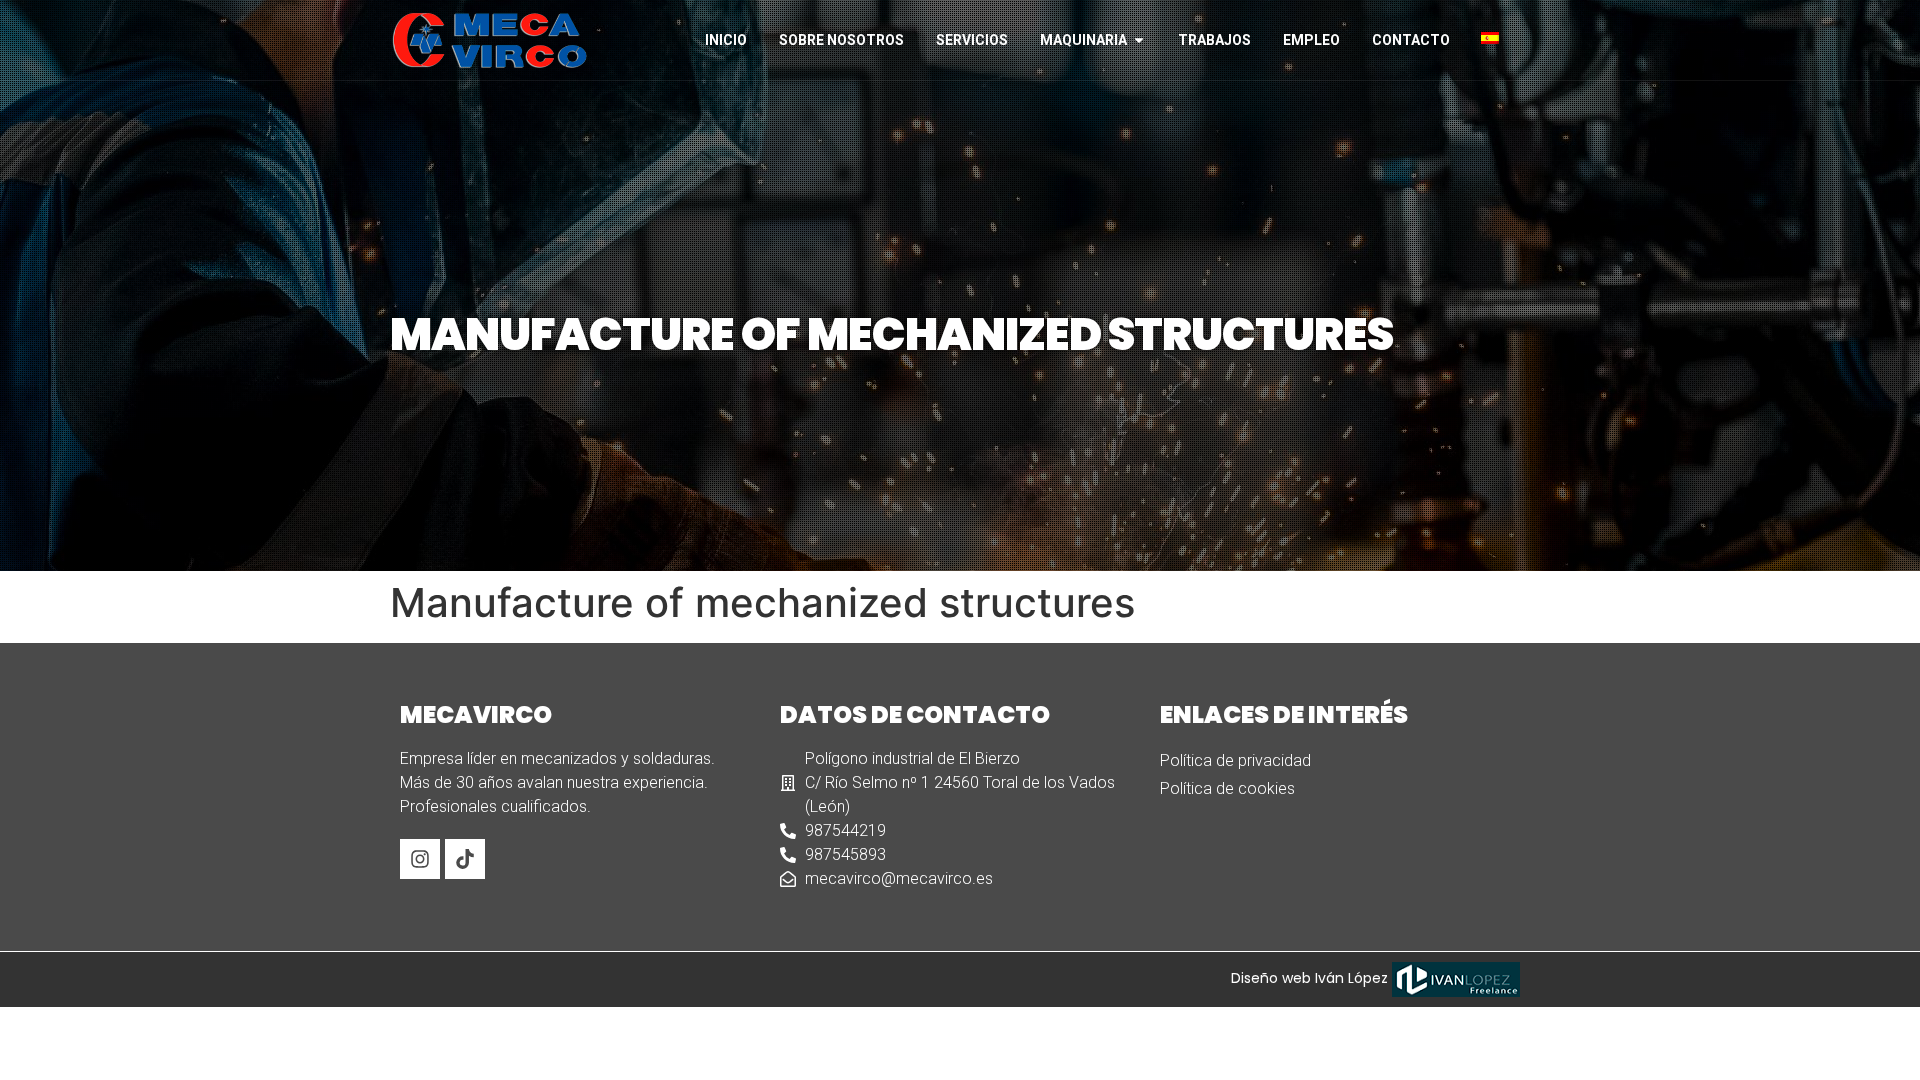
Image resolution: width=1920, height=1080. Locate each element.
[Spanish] (1498, 38)
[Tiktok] (465, 859)
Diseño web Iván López (1311, 978)
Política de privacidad (1235, 760)
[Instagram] (420, 859)
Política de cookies (1227, 788)
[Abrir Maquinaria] (1139, 40)
